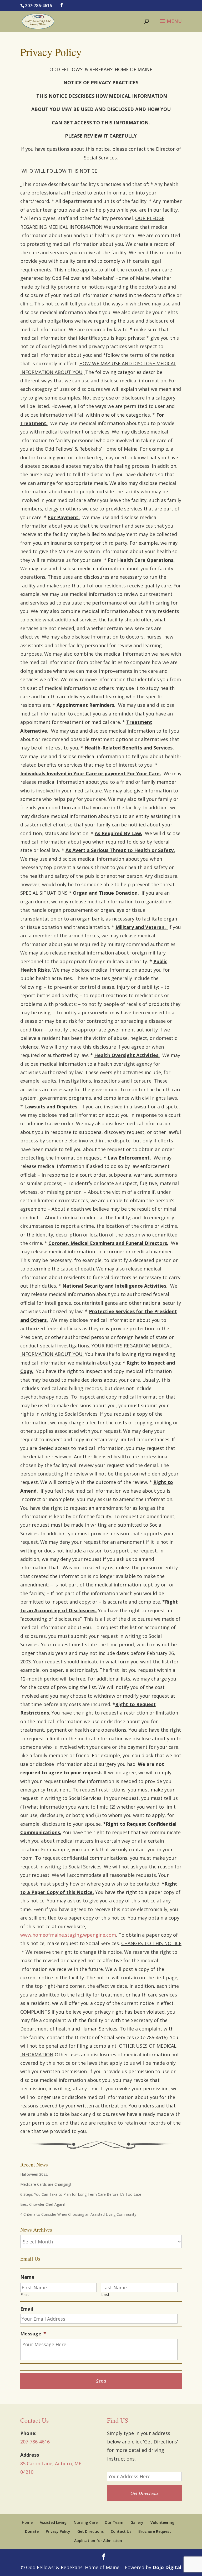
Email (27, 2309)
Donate (32, 2531)
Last (105, 2294)
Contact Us (121, 2531)
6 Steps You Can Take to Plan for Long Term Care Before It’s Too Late (81, 2194)
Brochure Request (155, 2531)
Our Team (114, 2522)
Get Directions (90, 2531)
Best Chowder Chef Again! (42, 2204)
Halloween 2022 (34, 2174)
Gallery (137, 2522)
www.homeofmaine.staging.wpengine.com (68, 1935)
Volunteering (162, 2522)
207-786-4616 (38, 6)
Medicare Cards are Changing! (46, 2184)
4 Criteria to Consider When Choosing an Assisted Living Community (78, 2214)
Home (27, 2522)
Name (27, 2277)
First (25, 2294)
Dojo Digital (167, 2567)
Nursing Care (86, 2522)
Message (33, 2334)
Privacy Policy (58, 2531)
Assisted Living (53, 2522)
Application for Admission (98, 2541)
